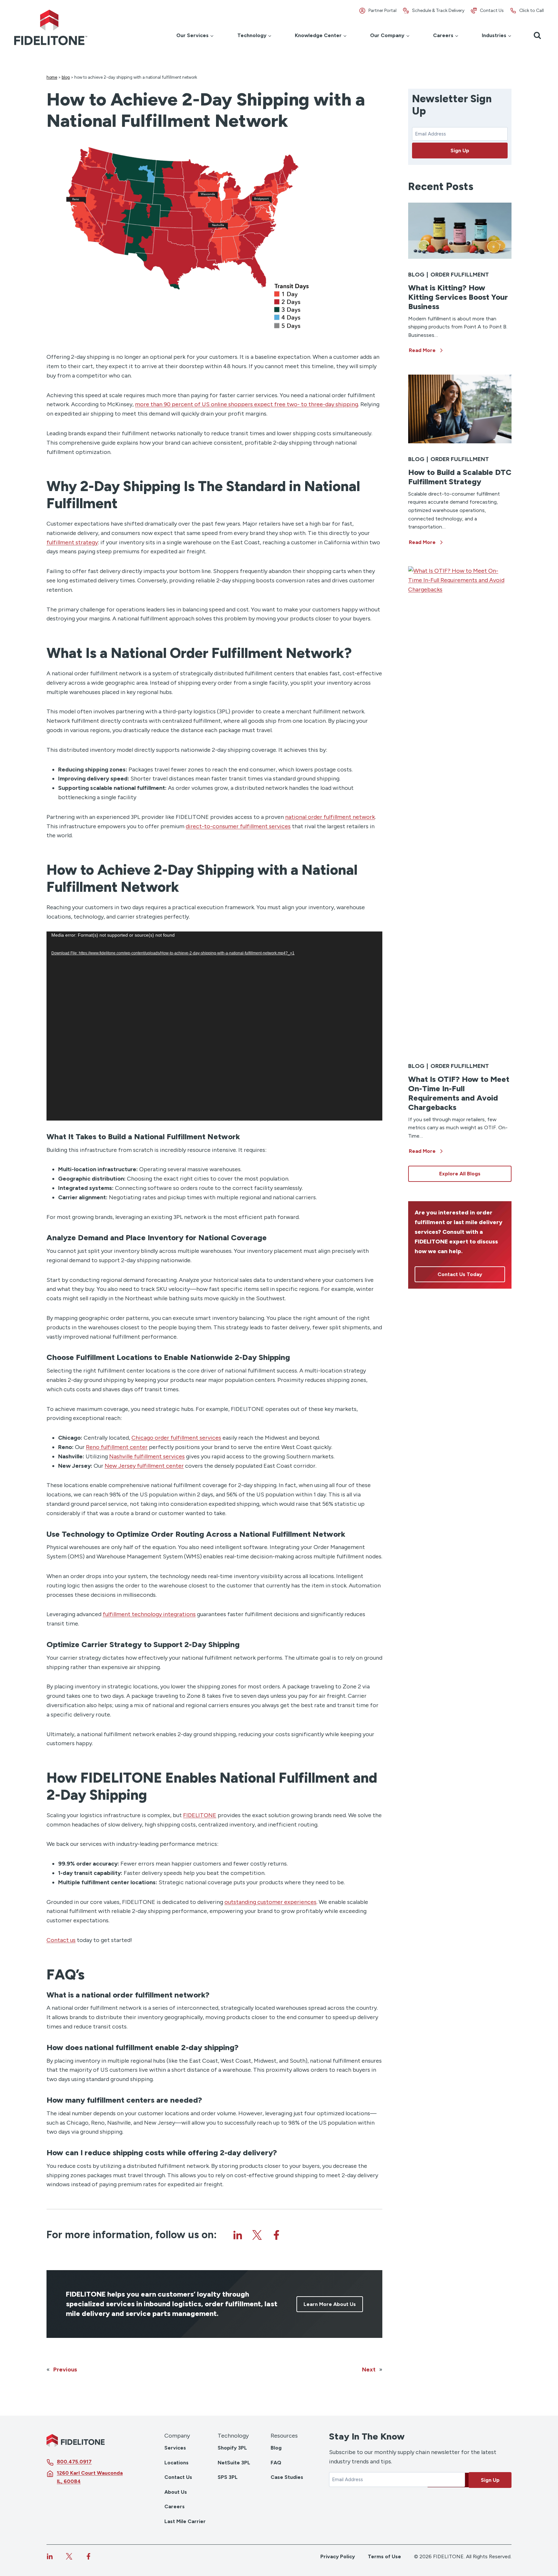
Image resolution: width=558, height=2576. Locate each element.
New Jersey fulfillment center (144, 1466)
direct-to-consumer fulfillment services (238, 826)
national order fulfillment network (330, 817)
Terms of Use (384, 2556)
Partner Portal (382, 10)
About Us (176, 2492)
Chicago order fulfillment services (176, 1438)
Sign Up (460, 151)
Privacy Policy (338, 2556)
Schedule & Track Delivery (438, 10)
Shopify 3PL (232, 2448)
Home (52, 77)
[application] (214, 1026)
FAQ (276, 2463)
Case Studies (287, 2477)
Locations (176, 2463)
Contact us (61, 1940)
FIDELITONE (200, 1815)
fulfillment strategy (72, 542)
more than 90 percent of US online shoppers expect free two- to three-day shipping (247, 404)
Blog (66, 77)
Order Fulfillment (460, 275)
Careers (175, 2506)
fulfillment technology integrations (149, 1614)
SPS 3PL (228, 2477)
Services (175, 2448)
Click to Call (532, 10)
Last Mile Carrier (185, 2521)
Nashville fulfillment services (147, 1456)
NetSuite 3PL (234, 2463)
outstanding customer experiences (270, 1902)
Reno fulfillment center (117, 1447)
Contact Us (492, 10)
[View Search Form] (537, 35)
